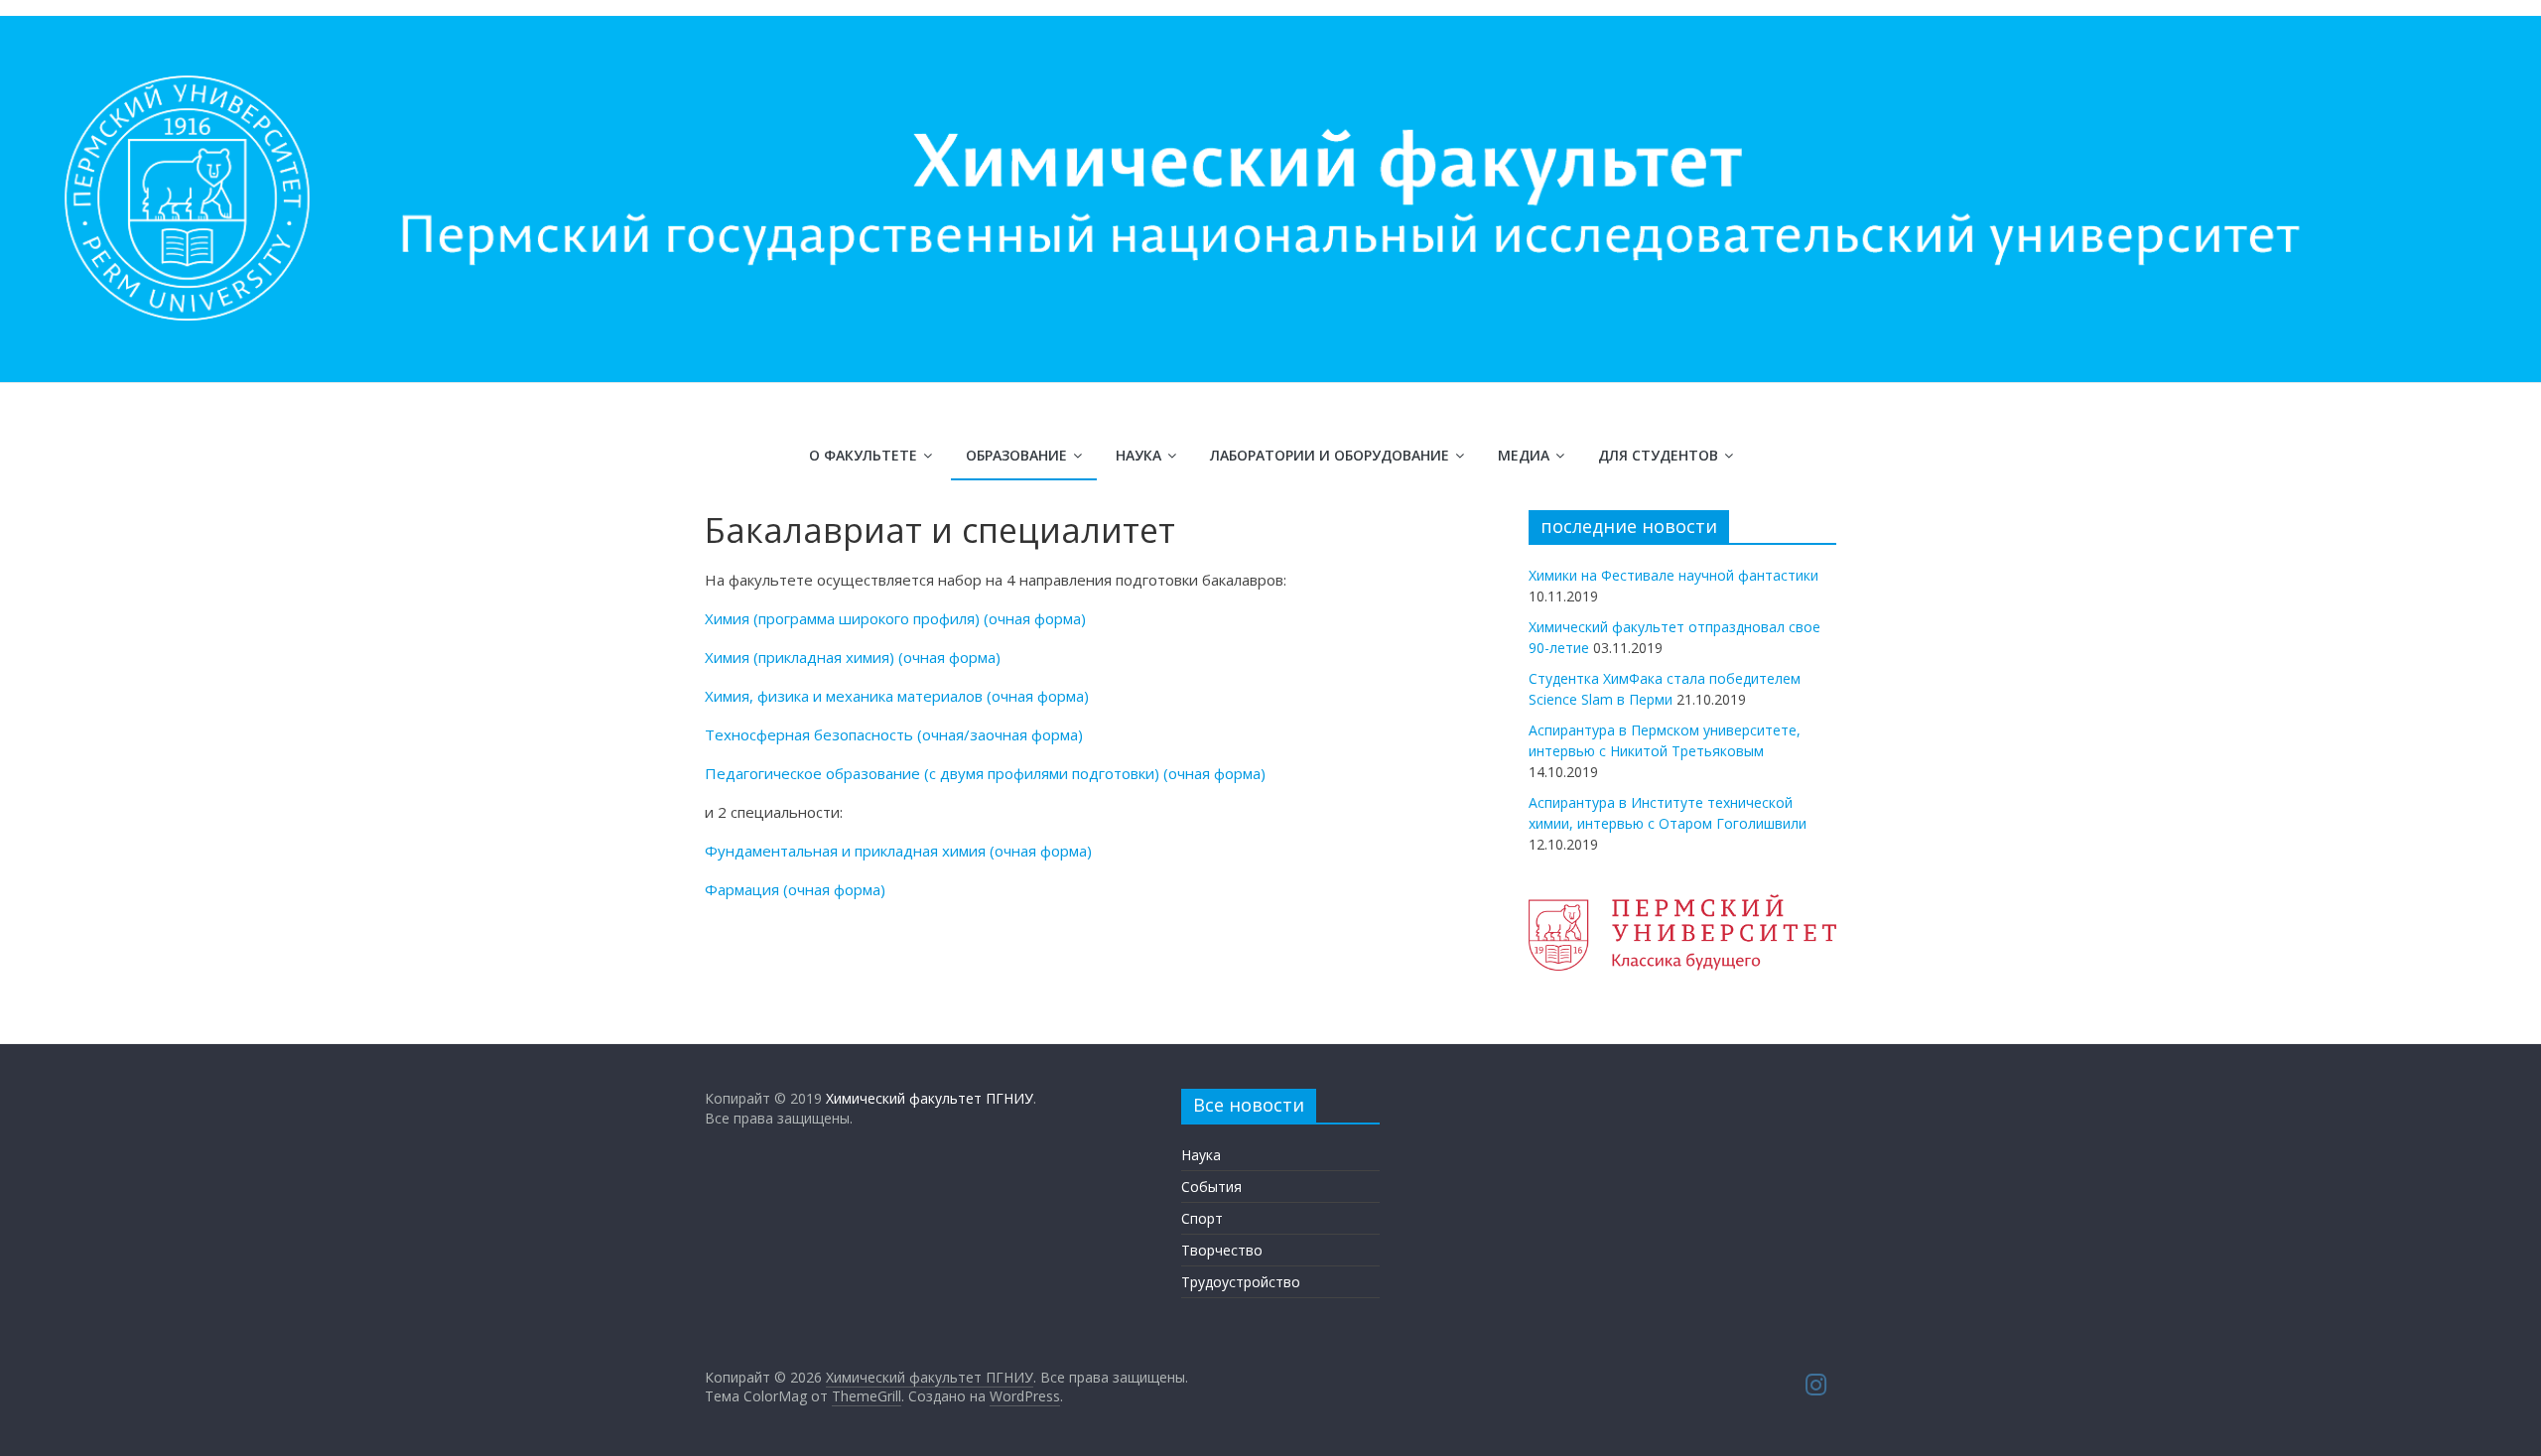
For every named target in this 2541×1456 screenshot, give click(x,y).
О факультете (863, 455)
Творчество (1222, 1250)
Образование (1016, 455)
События (1211, 1187)
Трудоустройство (1241, 1282)
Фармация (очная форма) (795, 889)
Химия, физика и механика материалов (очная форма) (897, 696)
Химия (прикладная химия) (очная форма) (853, 657)
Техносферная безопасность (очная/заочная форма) (894, 734)
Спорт (1202, 1218)
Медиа (1524, 455)
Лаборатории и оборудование (1330, 455)
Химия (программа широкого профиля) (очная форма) (895, 618)
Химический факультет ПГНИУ (930, 1098)
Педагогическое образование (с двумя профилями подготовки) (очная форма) (985, 773)
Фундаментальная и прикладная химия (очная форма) (898, 851)
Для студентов (1658, 455)
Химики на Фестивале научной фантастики (1673, 575)
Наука (1138, 455)
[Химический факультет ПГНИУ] (1270, 28)
